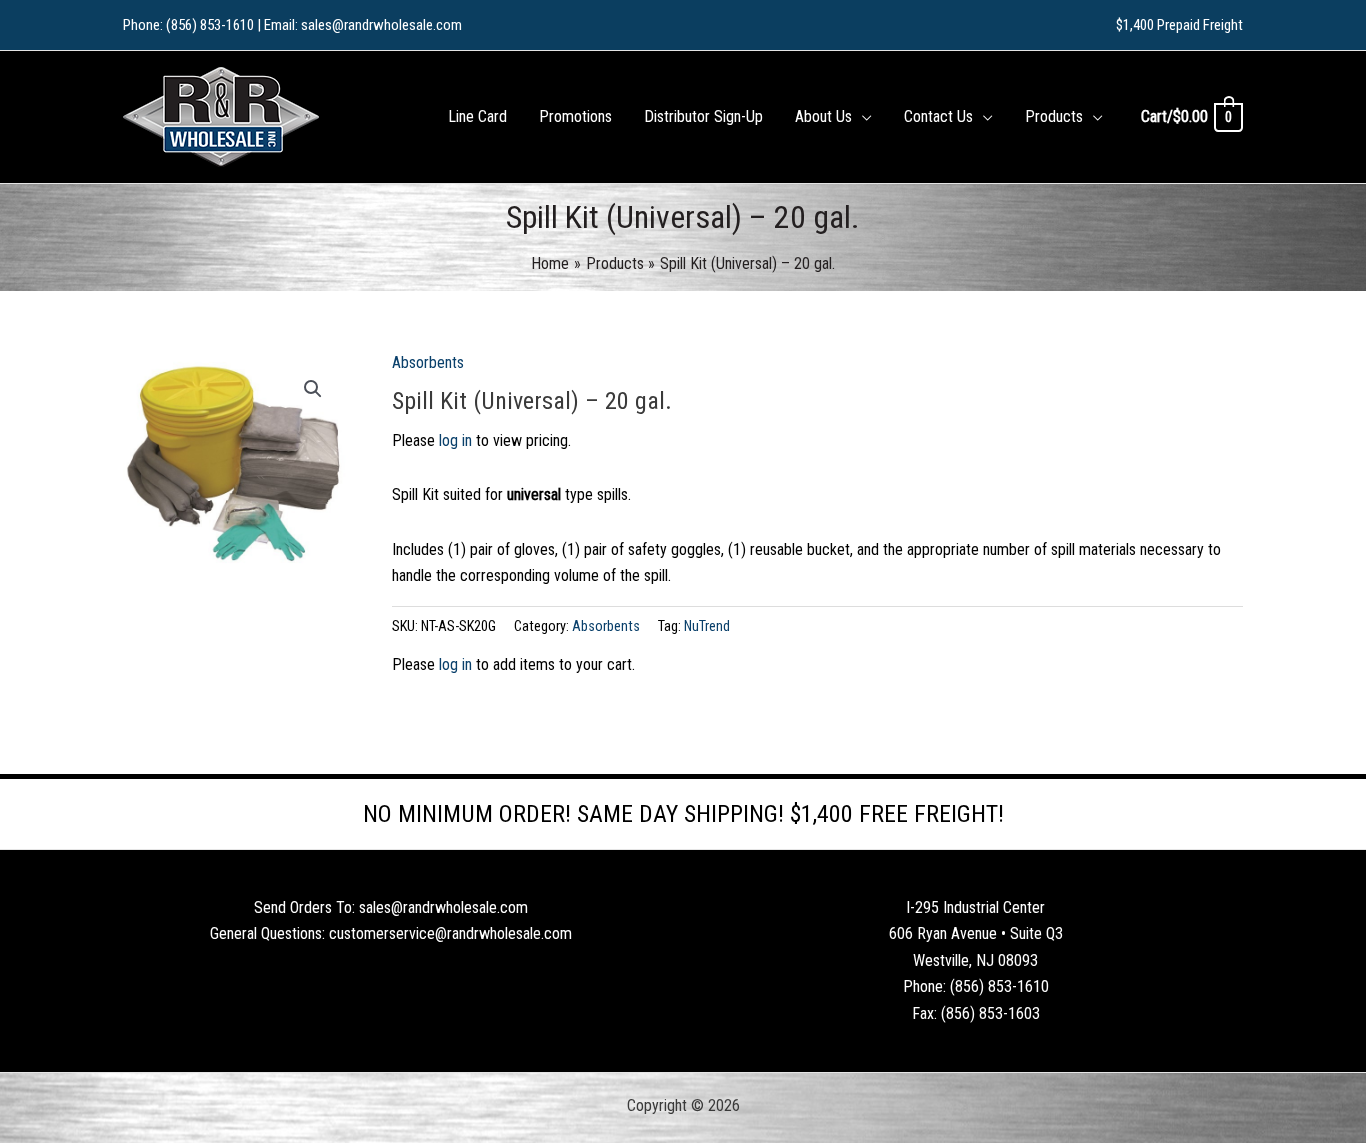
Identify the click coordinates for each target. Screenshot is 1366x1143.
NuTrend (707, 626)
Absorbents (428, 362)
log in (455, 440)
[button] (862, 117)
